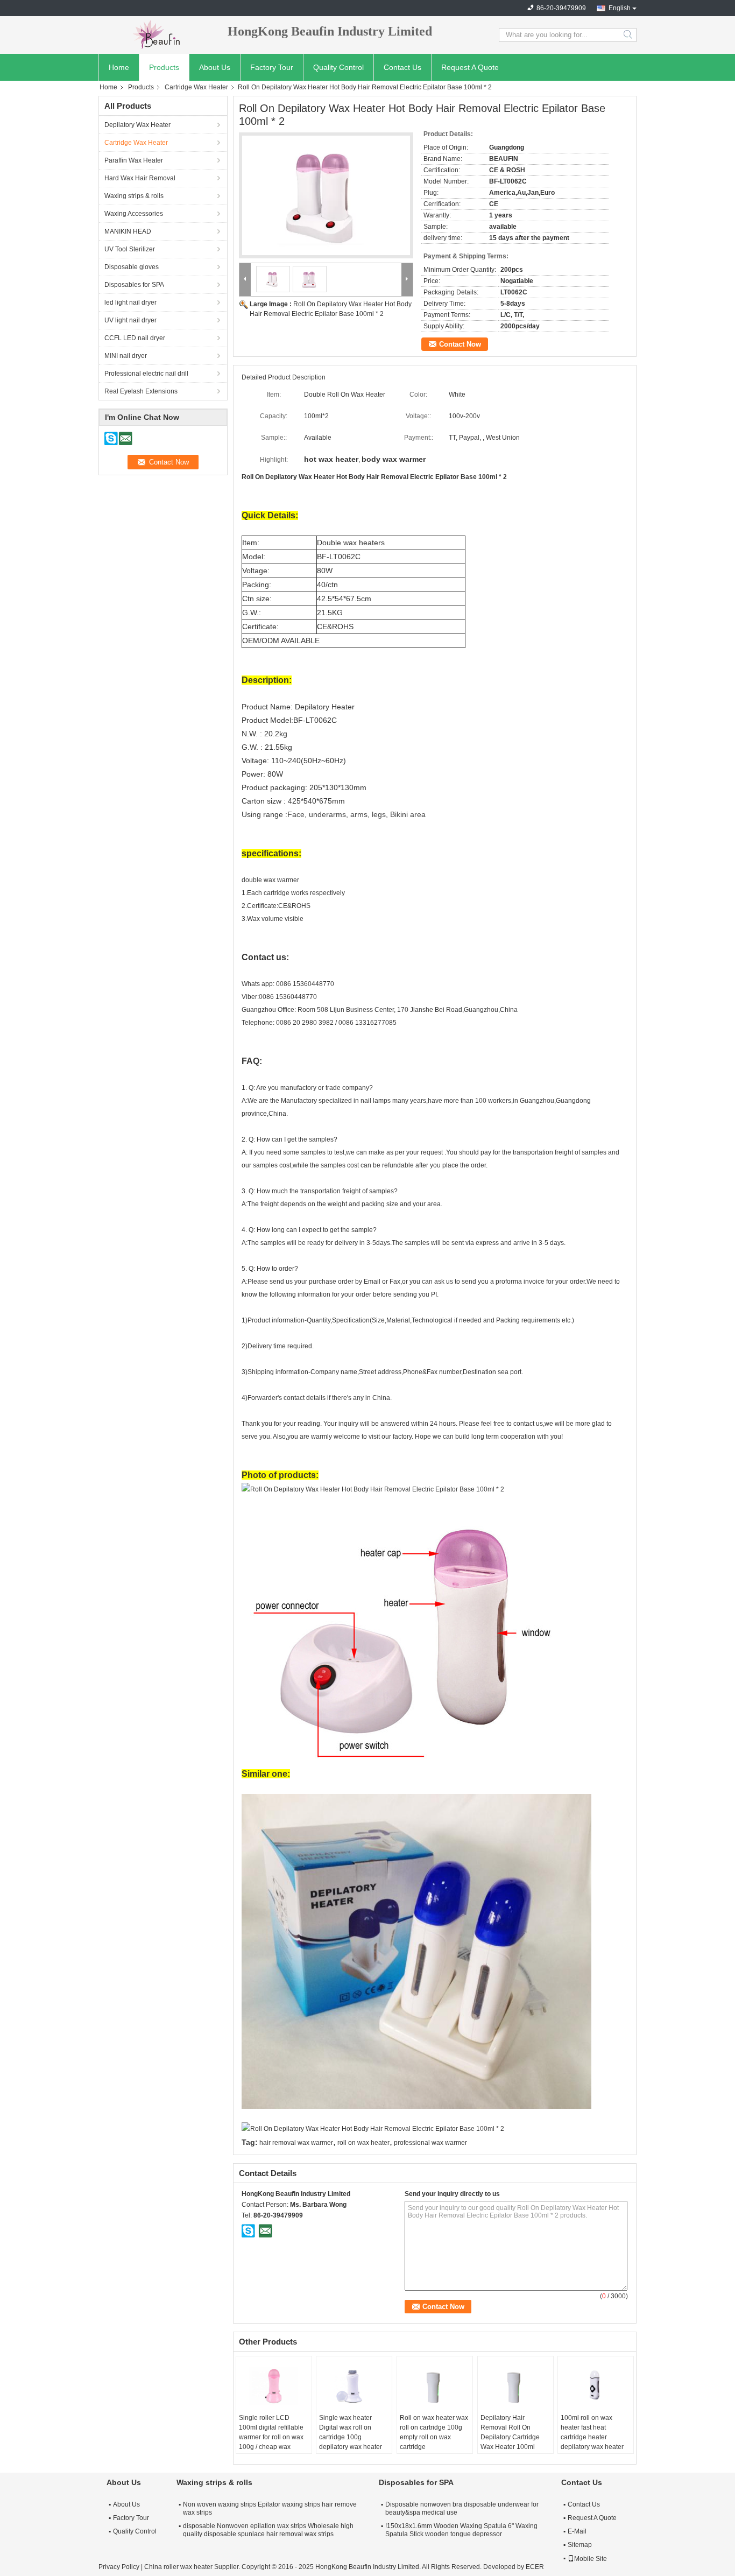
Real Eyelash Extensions (141, 391)
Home (119, 67)
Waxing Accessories (134, 214)
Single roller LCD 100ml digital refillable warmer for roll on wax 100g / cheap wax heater (271, 2437)
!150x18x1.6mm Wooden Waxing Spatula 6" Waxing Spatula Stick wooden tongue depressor (461, 2530)
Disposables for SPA (134, 285)
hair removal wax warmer (296, 2143)
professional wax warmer (430, 2143)
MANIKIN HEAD (128, 231)
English (620, 8)
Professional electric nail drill (146, 374)
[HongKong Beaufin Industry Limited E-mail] (265, 2230)
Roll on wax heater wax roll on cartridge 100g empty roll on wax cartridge (434, 2432)
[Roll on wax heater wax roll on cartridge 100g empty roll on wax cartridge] (435, 2386)
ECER (535, 2567)
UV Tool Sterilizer (130, 249)
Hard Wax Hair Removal (140, 178)
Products (164, 67)
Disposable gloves (132, 267)
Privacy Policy (119, 2567)
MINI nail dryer (126, 356)
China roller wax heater (178, 2567)
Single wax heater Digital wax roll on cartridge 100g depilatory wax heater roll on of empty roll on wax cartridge (351, 2442)
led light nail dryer (130, 302)
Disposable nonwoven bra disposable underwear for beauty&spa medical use (462, 2508)
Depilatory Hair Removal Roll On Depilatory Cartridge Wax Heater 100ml (510, 2432)
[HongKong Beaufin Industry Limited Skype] (249, 2230)
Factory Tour (272, 67)
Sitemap (580, 2545)
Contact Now (460, 344)
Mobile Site (591, 2559)
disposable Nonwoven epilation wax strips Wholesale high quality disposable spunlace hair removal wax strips (268, 2530)
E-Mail (577, 2531)
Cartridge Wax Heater (196, 87)
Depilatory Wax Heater (137, 125)
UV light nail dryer (130, 320)
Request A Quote (470, 67)
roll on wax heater (363, 2143)
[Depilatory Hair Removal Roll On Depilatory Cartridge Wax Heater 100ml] (515, 2386)
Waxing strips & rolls (134, 196)
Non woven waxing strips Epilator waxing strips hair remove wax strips (270, 2508)
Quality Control (338, 67)
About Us (215, 67)
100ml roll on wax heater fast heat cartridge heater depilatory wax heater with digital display (592, 2437)
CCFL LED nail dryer (135, 338)
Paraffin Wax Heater (134, 160)
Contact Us (402, 67)
